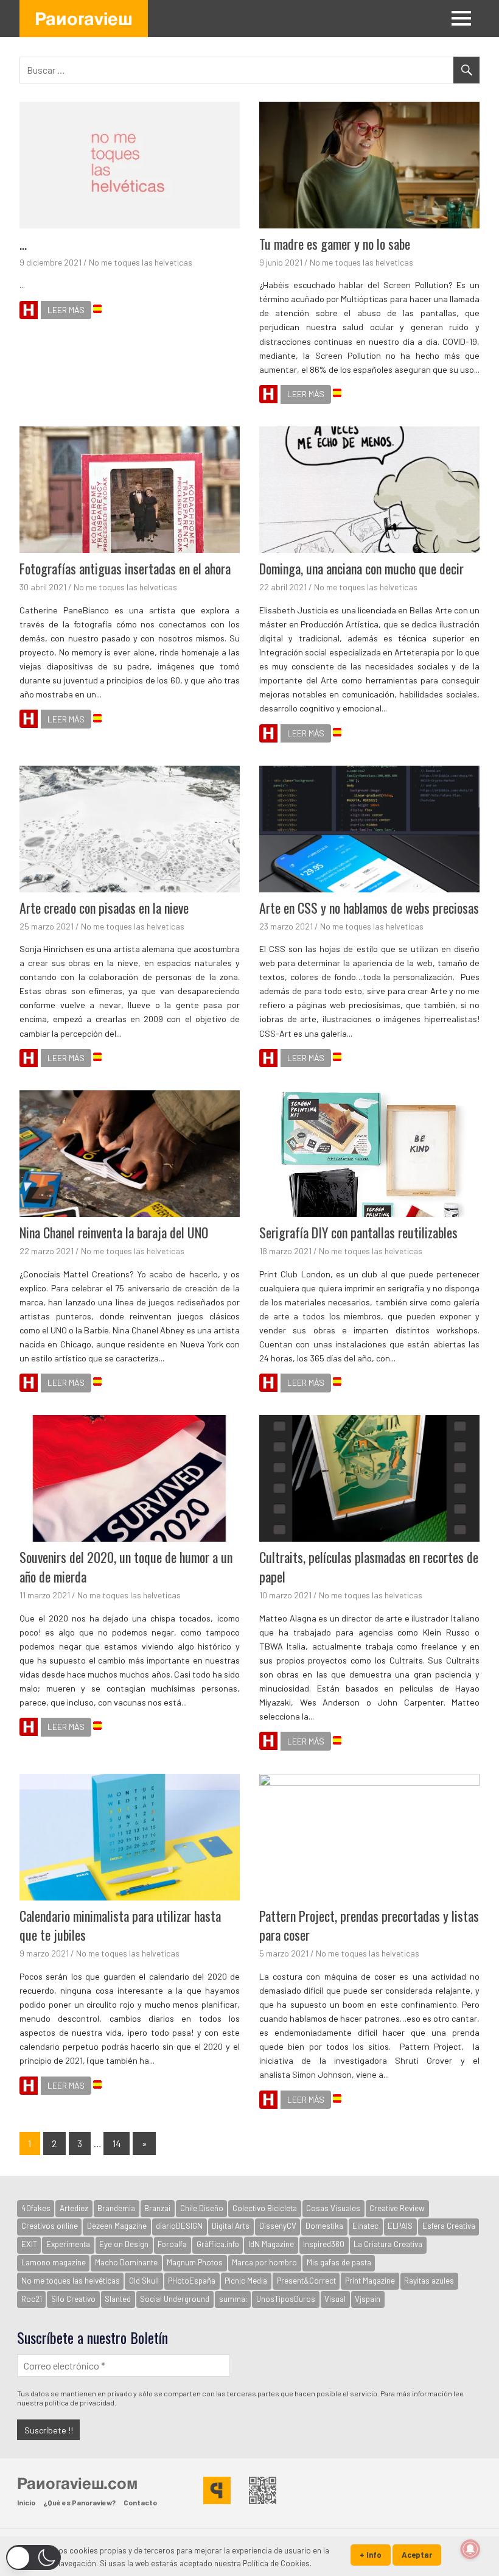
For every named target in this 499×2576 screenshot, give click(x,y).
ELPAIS (400, 2226)
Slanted (118, 2299)
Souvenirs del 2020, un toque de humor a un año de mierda (126, 1567)
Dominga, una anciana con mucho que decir (361, 568)
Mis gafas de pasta (339, 2262)
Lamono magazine (54, 2262)
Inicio (26, 2502)
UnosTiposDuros (286, 2299)
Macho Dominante (126, 2262)
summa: (233, 2299)
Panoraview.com (77, 2483)
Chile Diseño (202, 2208)
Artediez (74, 2208)
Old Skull (144, 2281)
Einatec (365, 2226)
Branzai (157, 2208)
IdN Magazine (271, 2244)
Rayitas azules (429, 2281)
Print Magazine (370, 2281)
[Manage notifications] (470, 2549)
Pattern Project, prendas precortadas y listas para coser (369, 1925)
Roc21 (32, 2299)
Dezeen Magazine (117, 2226)
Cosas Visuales (333, 2208)
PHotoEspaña (192, 2281)
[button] (33, 2557)
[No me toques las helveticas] (29, 312)
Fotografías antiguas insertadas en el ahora (125, 568)
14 (117, 2143)
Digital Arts (231, 2226)
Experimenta (68, 2244)
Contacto (140, 2502)
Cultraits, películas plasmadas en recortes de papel (369, 1567)
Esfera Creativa (449, 2226)
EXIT (29, 2244)
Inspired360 (324, 2244)
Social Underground (175, 2299)
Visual (335, 2299)
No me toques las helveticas (141, 262)
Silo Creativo (73, 2299)
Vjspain (368, 2299)
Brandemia (116, 2208)
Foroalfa (172, 2244)
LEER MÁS (66, 310)
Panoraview (84, 18)
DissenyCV (278, 2226)
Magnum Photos (195, 2262)
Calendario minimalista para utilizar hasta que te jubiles (120, 1925)
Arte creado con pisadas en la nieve (104, 908)
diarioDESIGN (179, 2226)
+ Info (371, 2555)
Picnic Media (246, 2281)
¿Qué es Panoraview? (79, 2502)
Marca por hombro (264, 2262)
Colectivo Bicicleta (265, 2208)
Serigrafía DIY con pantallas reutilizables (358, 1232)
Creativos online (50, 2226)
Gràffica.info (218, 2244)
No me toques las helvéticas (71, 2281)
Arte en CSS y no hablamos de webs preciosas (369, 908)
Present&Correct (306, 2281)
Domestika (324, 2226)
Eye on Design (124, 2244)
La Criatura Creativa (388, 2244)
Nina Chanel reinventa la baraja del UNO (114, 1232)
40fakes (36, 2208)
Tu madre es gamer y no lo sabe (335, 244)
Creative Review (397, 2208)
